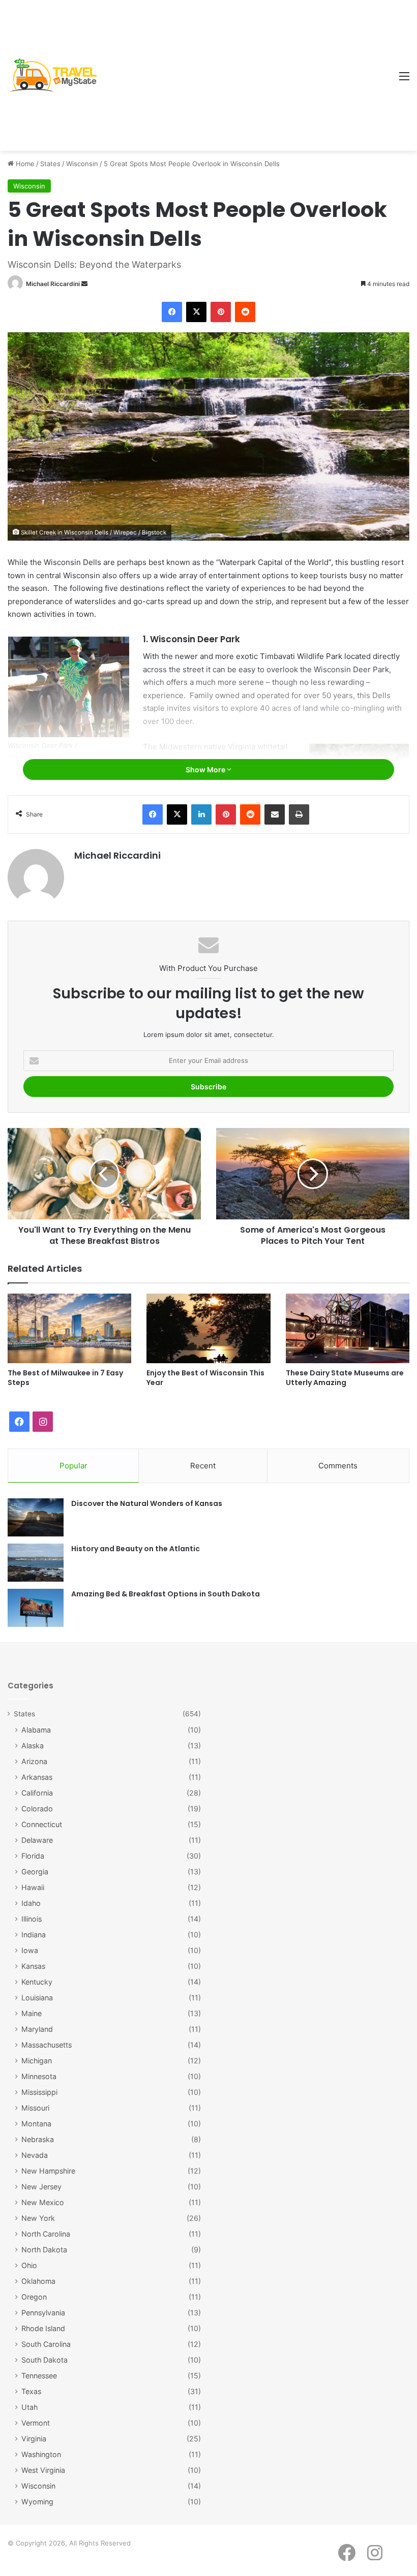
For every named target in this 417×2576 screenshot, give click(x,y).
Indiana (34, 1935)
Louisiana (37, 1998)
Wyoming (37, 2502)
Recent (203, 1466)
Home (24, 164)
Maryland (37, 2029)
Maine (32, 2013)
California (37, 1793)
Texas (31, 2391)
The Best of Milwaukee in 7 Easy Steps (65, 1378)
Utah (29, 2407)
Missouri (35, 2108)
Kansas (33, 1966)
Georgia (35, 1872)
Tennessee (39, 2376)
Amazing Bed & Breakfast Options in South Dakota (166, 1594)
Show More (206, 769)
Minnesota (39, 2076)
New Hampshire (48, 2171)
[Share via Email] (275, 814)
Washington (41, 2454)
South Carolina (46, 2344)
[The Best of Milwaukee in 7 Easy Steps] (69, 1328)
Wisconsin (82, 164)
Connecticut (42, 1824)
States (50, 164)
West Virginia (43, 2470)
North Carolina (46, 2234)
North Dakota (44, 2250)
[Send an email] (84, 284)
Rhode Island (43, 2328)
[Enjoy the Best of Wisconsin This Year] (208, 1328)
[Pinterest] (221, 312)
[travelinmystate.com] (56, 75)
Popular (73, 1466)
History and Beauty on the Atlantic (136, 1549)
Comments (338, 1466)
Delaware (37, 1840)
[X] (196, 312)
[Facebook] (172, 312)
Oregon (34, 2297)
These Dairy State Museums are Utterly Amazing (345, 1378)
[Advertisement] (248, 76)
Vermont (36, 2423)
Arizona (34, 1761)
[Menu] (404, 80)
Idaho (31, 1903)
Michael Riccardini (53, 284)
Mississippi (39, 2092)
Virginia (34, 2439)
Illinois (32, 1919)
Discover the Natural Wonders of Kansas (147, 1503)
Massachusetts (47, 2045)
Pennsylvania (43, 2313)
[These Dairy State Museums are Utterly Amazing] (348, 1328)
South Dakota (44, 2360)
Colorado (37, 1809)
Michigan (37, 2061)
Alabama (36, 1730)
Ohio (29, 2265)
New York (38, 2218)
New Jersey (41, 2187)
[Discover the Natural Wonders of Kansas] (36, 1517)
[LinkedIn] (201, 814)
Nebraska (38, 2139)
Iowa (30, 1950)
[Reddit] (245, 312)
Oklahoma (38, 2281)
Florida (33, 1856)
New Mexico (43, 2202)
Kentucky (37, 1982)
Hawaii (33, 1887)
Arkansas (37, 1777)
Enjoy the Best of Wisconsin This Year (205, 1378)
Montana (36, 2124)
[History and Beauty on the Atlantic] (36, 1563)
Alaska (33, 1746)
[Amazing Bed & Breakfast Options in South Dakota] (36, 1608)
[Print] (299, 814)
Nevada (35, 2155)
